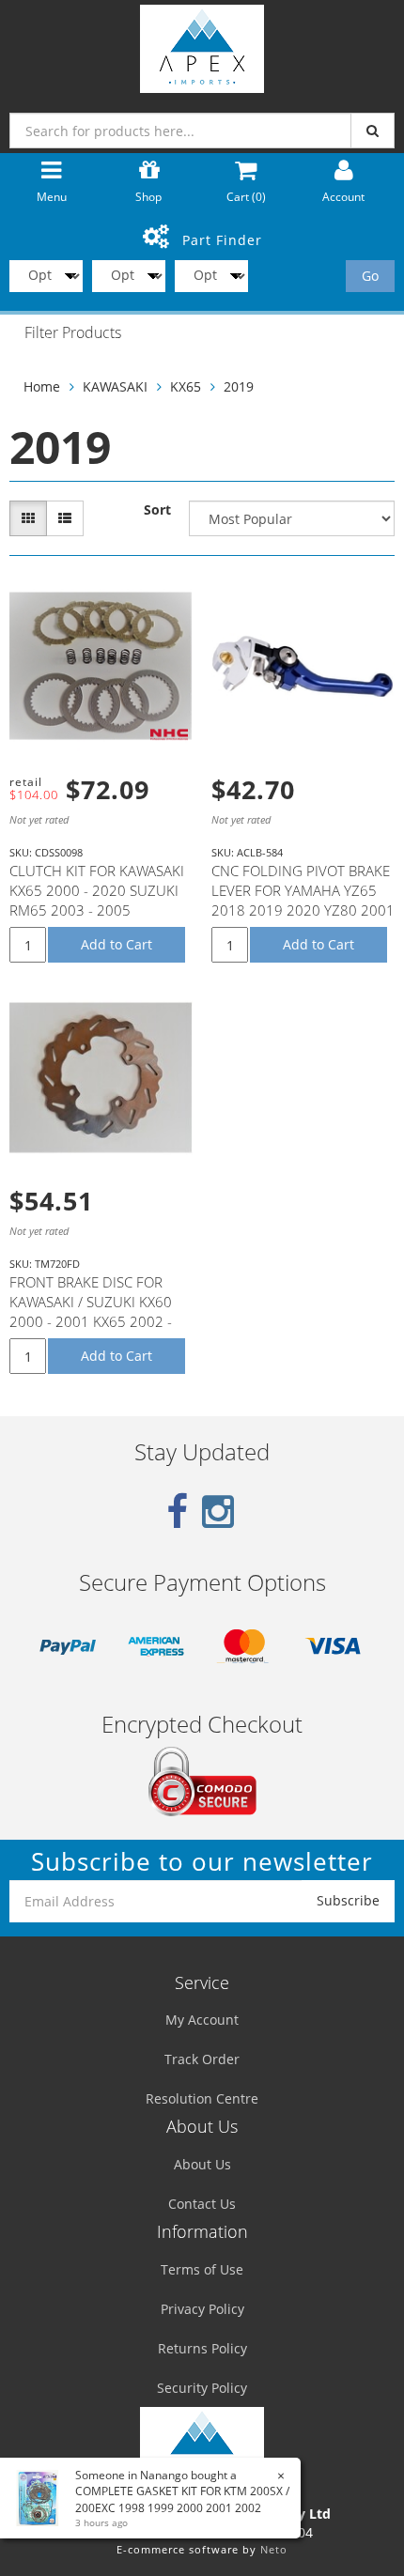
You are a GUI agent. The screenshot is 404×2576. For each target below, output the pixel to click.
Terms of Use (202, 2269)
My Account (202, 2020)
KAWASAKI (115, 386)
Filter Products (73, 333)
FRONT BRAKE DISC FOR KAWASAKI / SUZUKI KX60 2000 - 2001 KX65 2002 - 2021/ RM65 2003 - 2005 (91, 1311)
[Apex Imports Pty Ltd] (202, 45)
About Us (202, 2164)
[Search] (373, 131)
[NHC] (169, 734)
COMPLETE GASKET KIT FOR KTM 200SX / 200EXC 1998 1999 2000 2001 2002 (182, 2499)
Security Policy (202, 2388)
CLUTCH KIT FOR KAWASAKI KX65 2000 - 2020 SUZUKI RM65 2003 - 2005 (97, 890)
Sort (157, 509)
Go (370, 276)
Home (42, 386)
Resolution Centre (202, 2098)
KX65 (186, 386)
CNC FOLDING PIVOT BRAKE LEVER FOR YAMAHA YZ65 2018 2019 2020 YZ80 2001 (303, 890)
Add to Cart (117, 944)
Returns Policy (202, 2348)
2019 (239, 386)
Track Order (202, 2059)
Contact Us (202, 2204)
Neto (274, 2549)
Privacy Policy (202, 2309)
